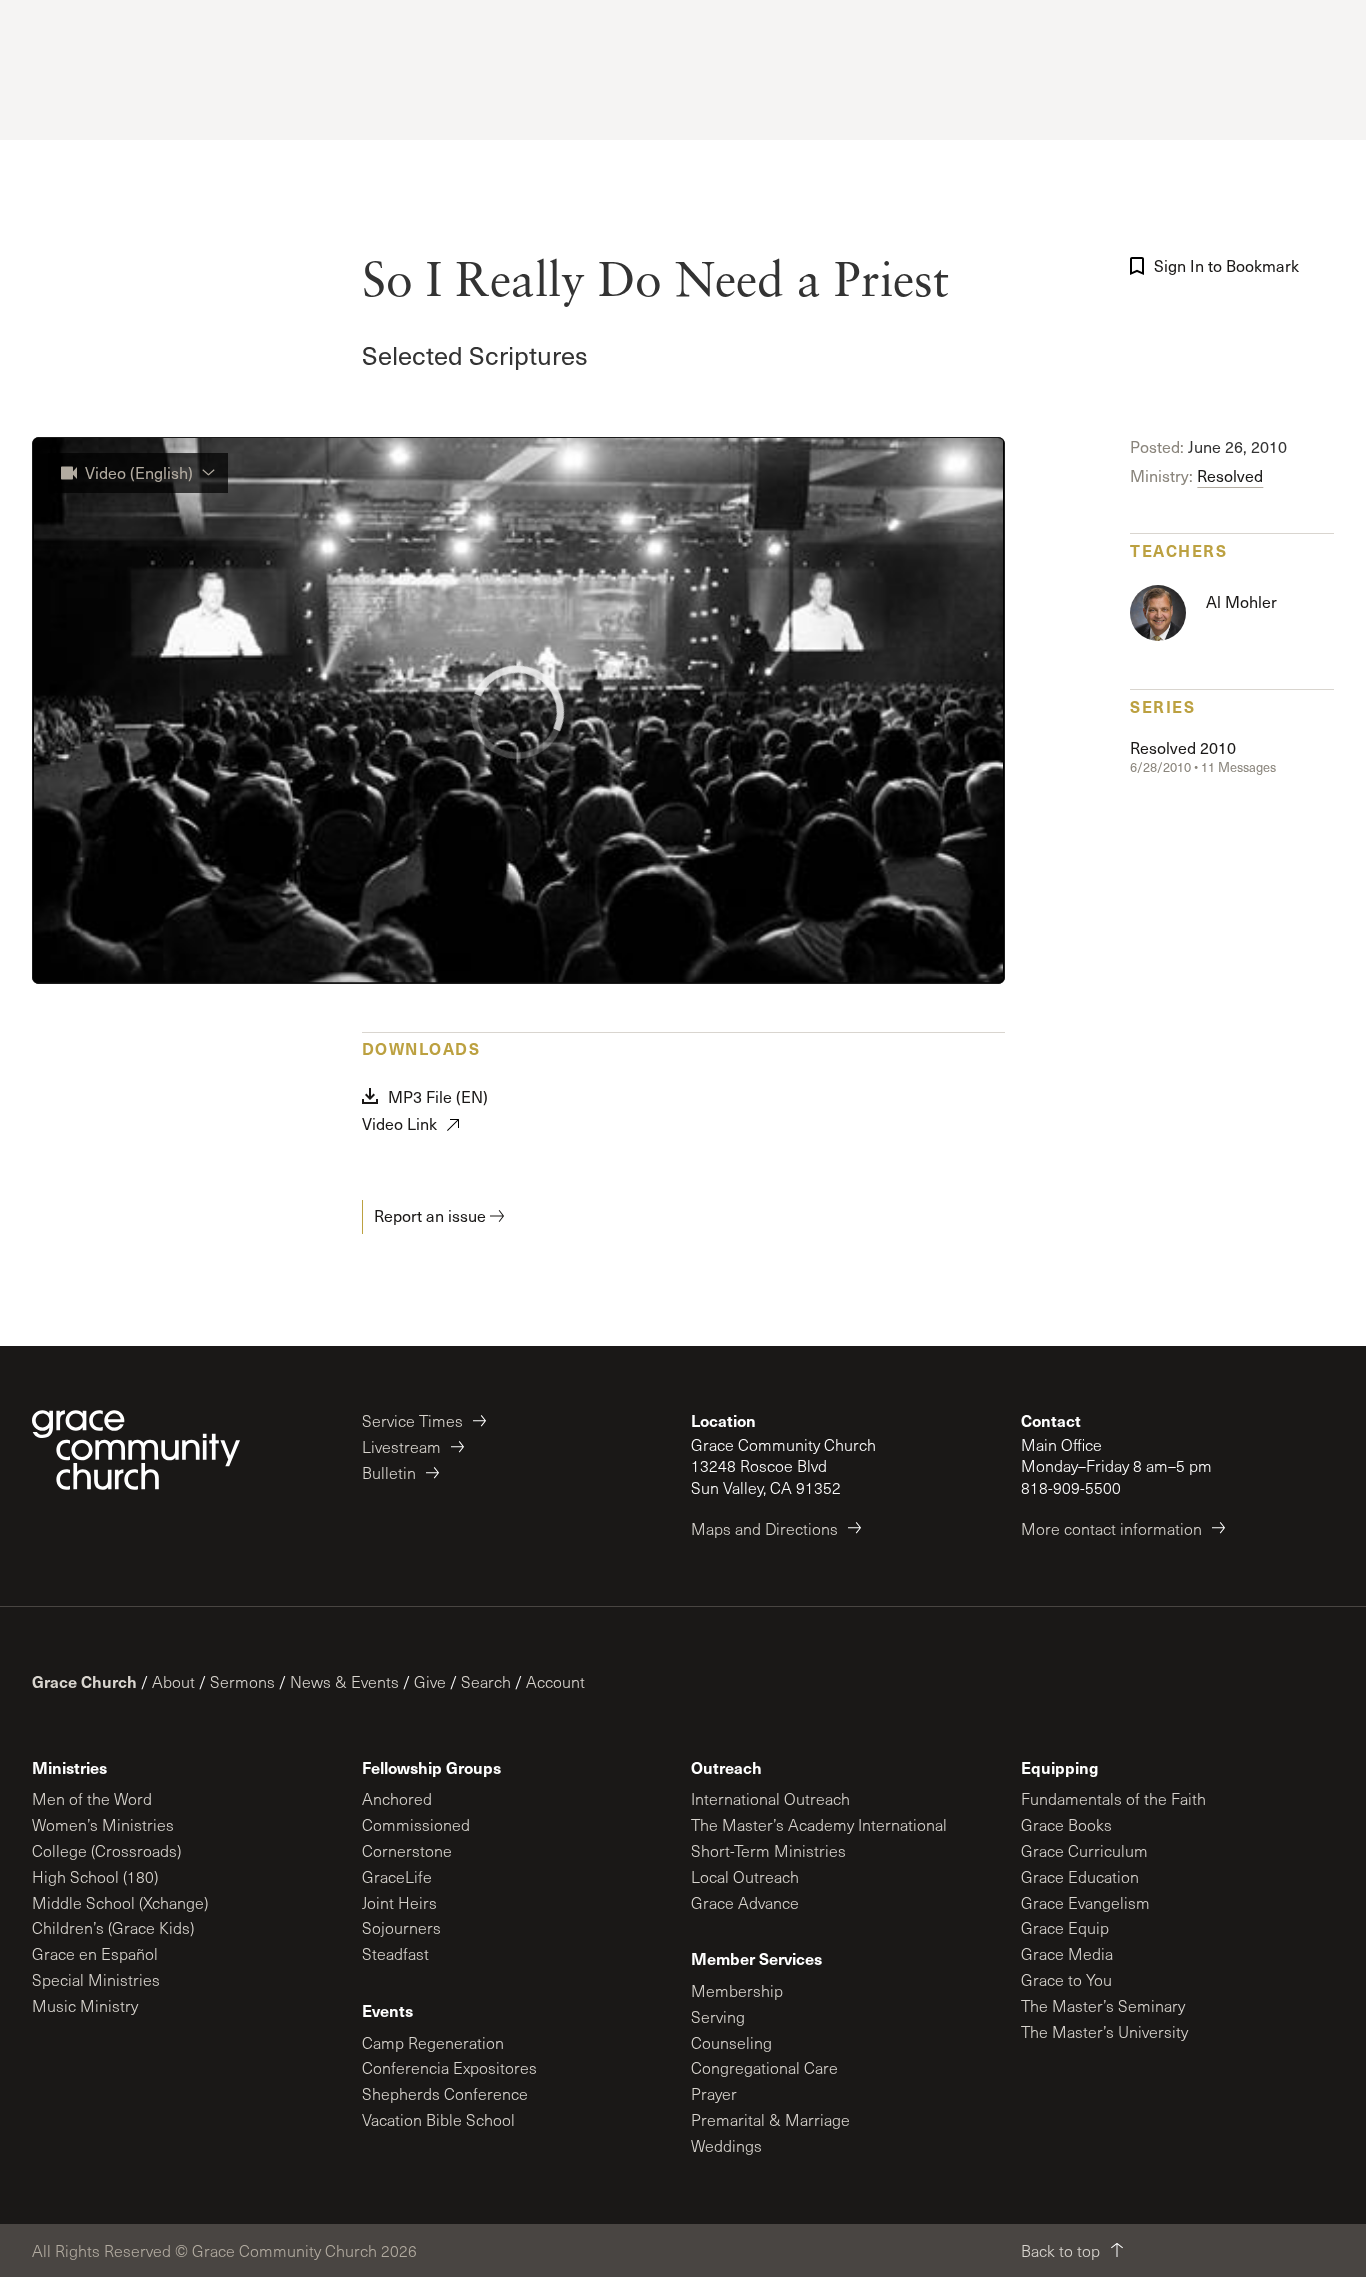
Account (555, 1681)
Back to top (1060, 2250)
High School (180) (95, 1876)
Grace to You (1066, 1979)
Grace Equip (1065, 1927)
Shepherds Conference (445, 2093)
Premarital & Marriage (770, 2119)
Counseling (731, 2042)
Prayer (714, 2093)
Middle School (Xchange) (120, 1902)
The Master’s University (1104, 2031)
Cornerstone (407, 1850)
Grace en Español (95, 1953)
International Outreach (770, 1798)
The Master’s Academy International (819, 1824)
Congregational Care (764, 2067)
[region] (518, 710)
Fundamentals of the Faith (1113, 1798)
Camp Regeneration (433, 2042)
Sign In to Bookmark (1226, 265)
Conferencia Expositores (449, 2067)
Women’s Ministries (103, 1824)
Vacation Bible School (438, 2119)
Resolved (1230, 475)
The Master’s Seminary (1103, 2005)
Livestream (401, 1446)
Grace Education (1080, 1876)
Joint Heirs (399, 1902)
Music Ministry (85, 2005)
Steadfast (395, 1953)
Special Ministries (96, 1979)
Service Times (412, 1420)
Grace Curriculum (1084, 1850)
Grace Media (1067, 1953)
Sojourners (401, 1927)
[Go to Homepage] (136, 1450)
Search (486, 1681)
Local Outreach (745, 1876)
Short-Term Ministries (768, 1850)
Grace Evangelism (1085, 1902)
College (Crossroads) (106, 1850)
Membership (737, 1990)
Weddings (726, 2145)
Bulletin (389, 1472)
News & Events (344, 1681)
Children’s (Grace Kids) (113, 1927)
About (173, 1681)
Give (430, 1681)
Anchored (397, 1798)
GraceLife (397, 1876)
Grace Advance (745, 1902)
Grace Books (1066, 1824)
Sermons (242, 1681)
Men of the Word (92, 1798)
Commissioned (416, 1824)
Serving (718, 2016)
